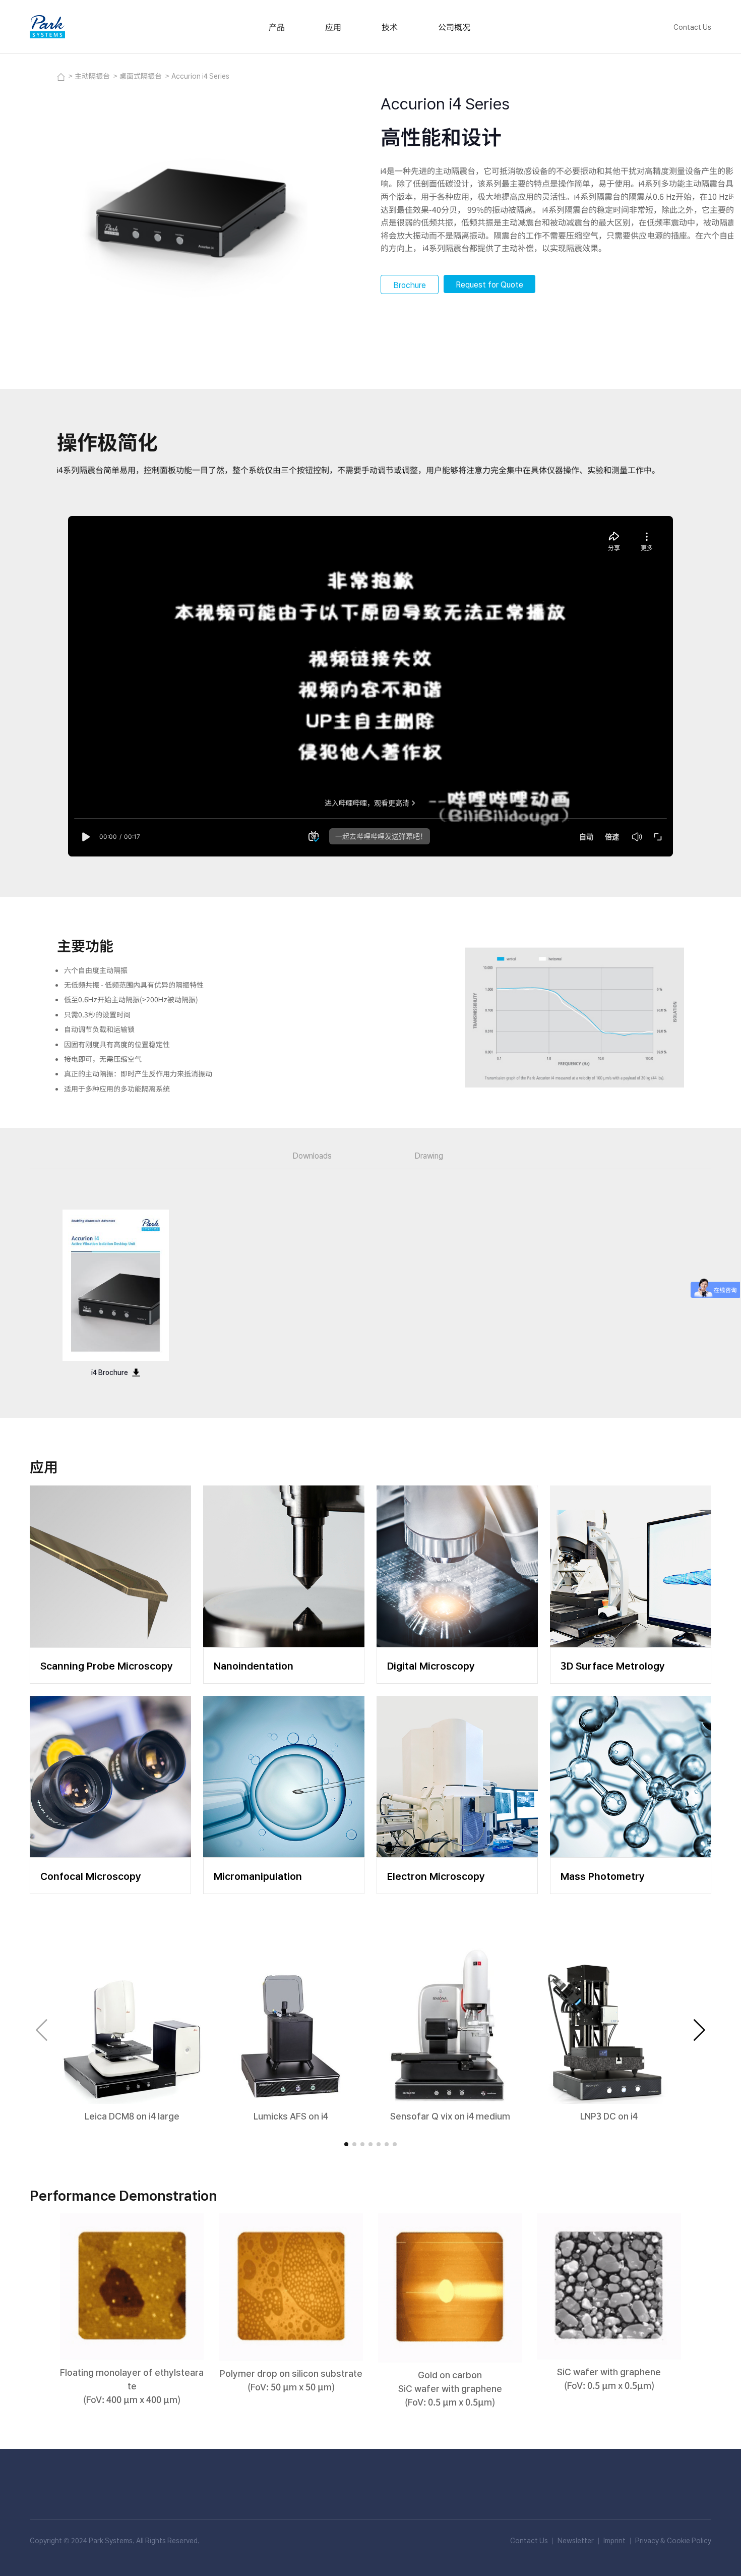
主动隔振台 (93, 76)
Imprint (614, 2540)
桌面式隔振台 (141, 76)
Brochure (410, 284)
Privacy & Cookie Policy (673, 2540)
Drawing (429, 1155)
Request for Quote (489, 284)
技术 (390, 27)
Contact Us (692, 27)
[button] (699, 2030)
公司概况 (454, 27)
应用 (333, 27)
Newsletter (576, 2540)
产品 (277, 27)
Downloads (312, 1155)
